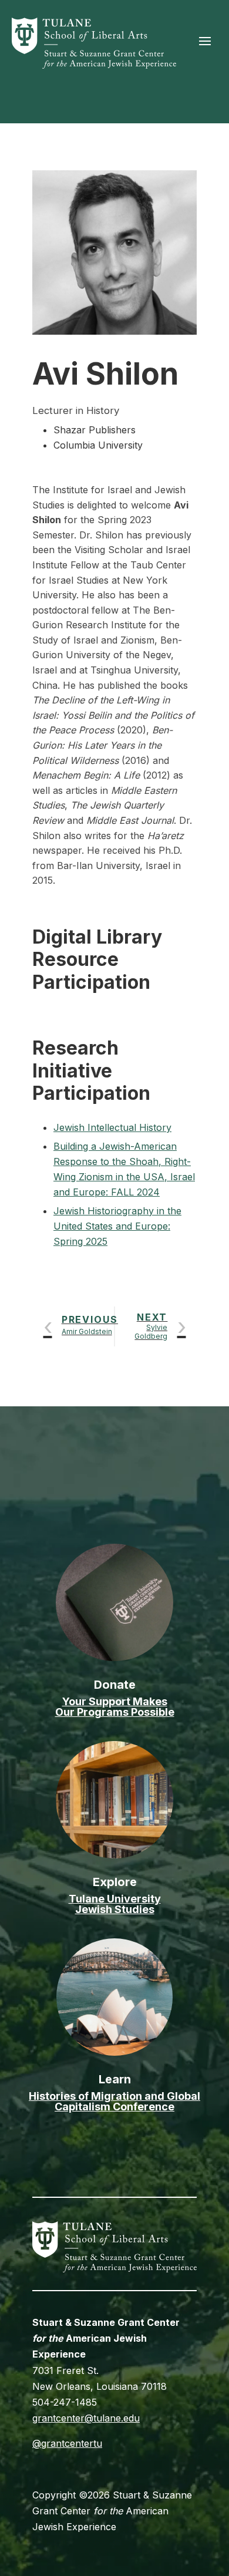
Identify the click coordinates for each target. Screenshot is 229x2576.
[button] (205, 41)
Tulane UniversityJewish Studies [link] (115, 1904)
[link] (94, 65)
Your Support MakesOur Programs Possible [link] (115, 1707)
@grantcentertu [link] (67, 2443)
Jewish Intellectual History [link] (112, 1127)
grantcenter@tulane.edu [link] (86, 2418)
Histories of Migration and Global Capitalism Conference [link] (114, 2101)
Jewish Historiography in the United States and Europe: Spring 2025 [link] (117, 1226)
